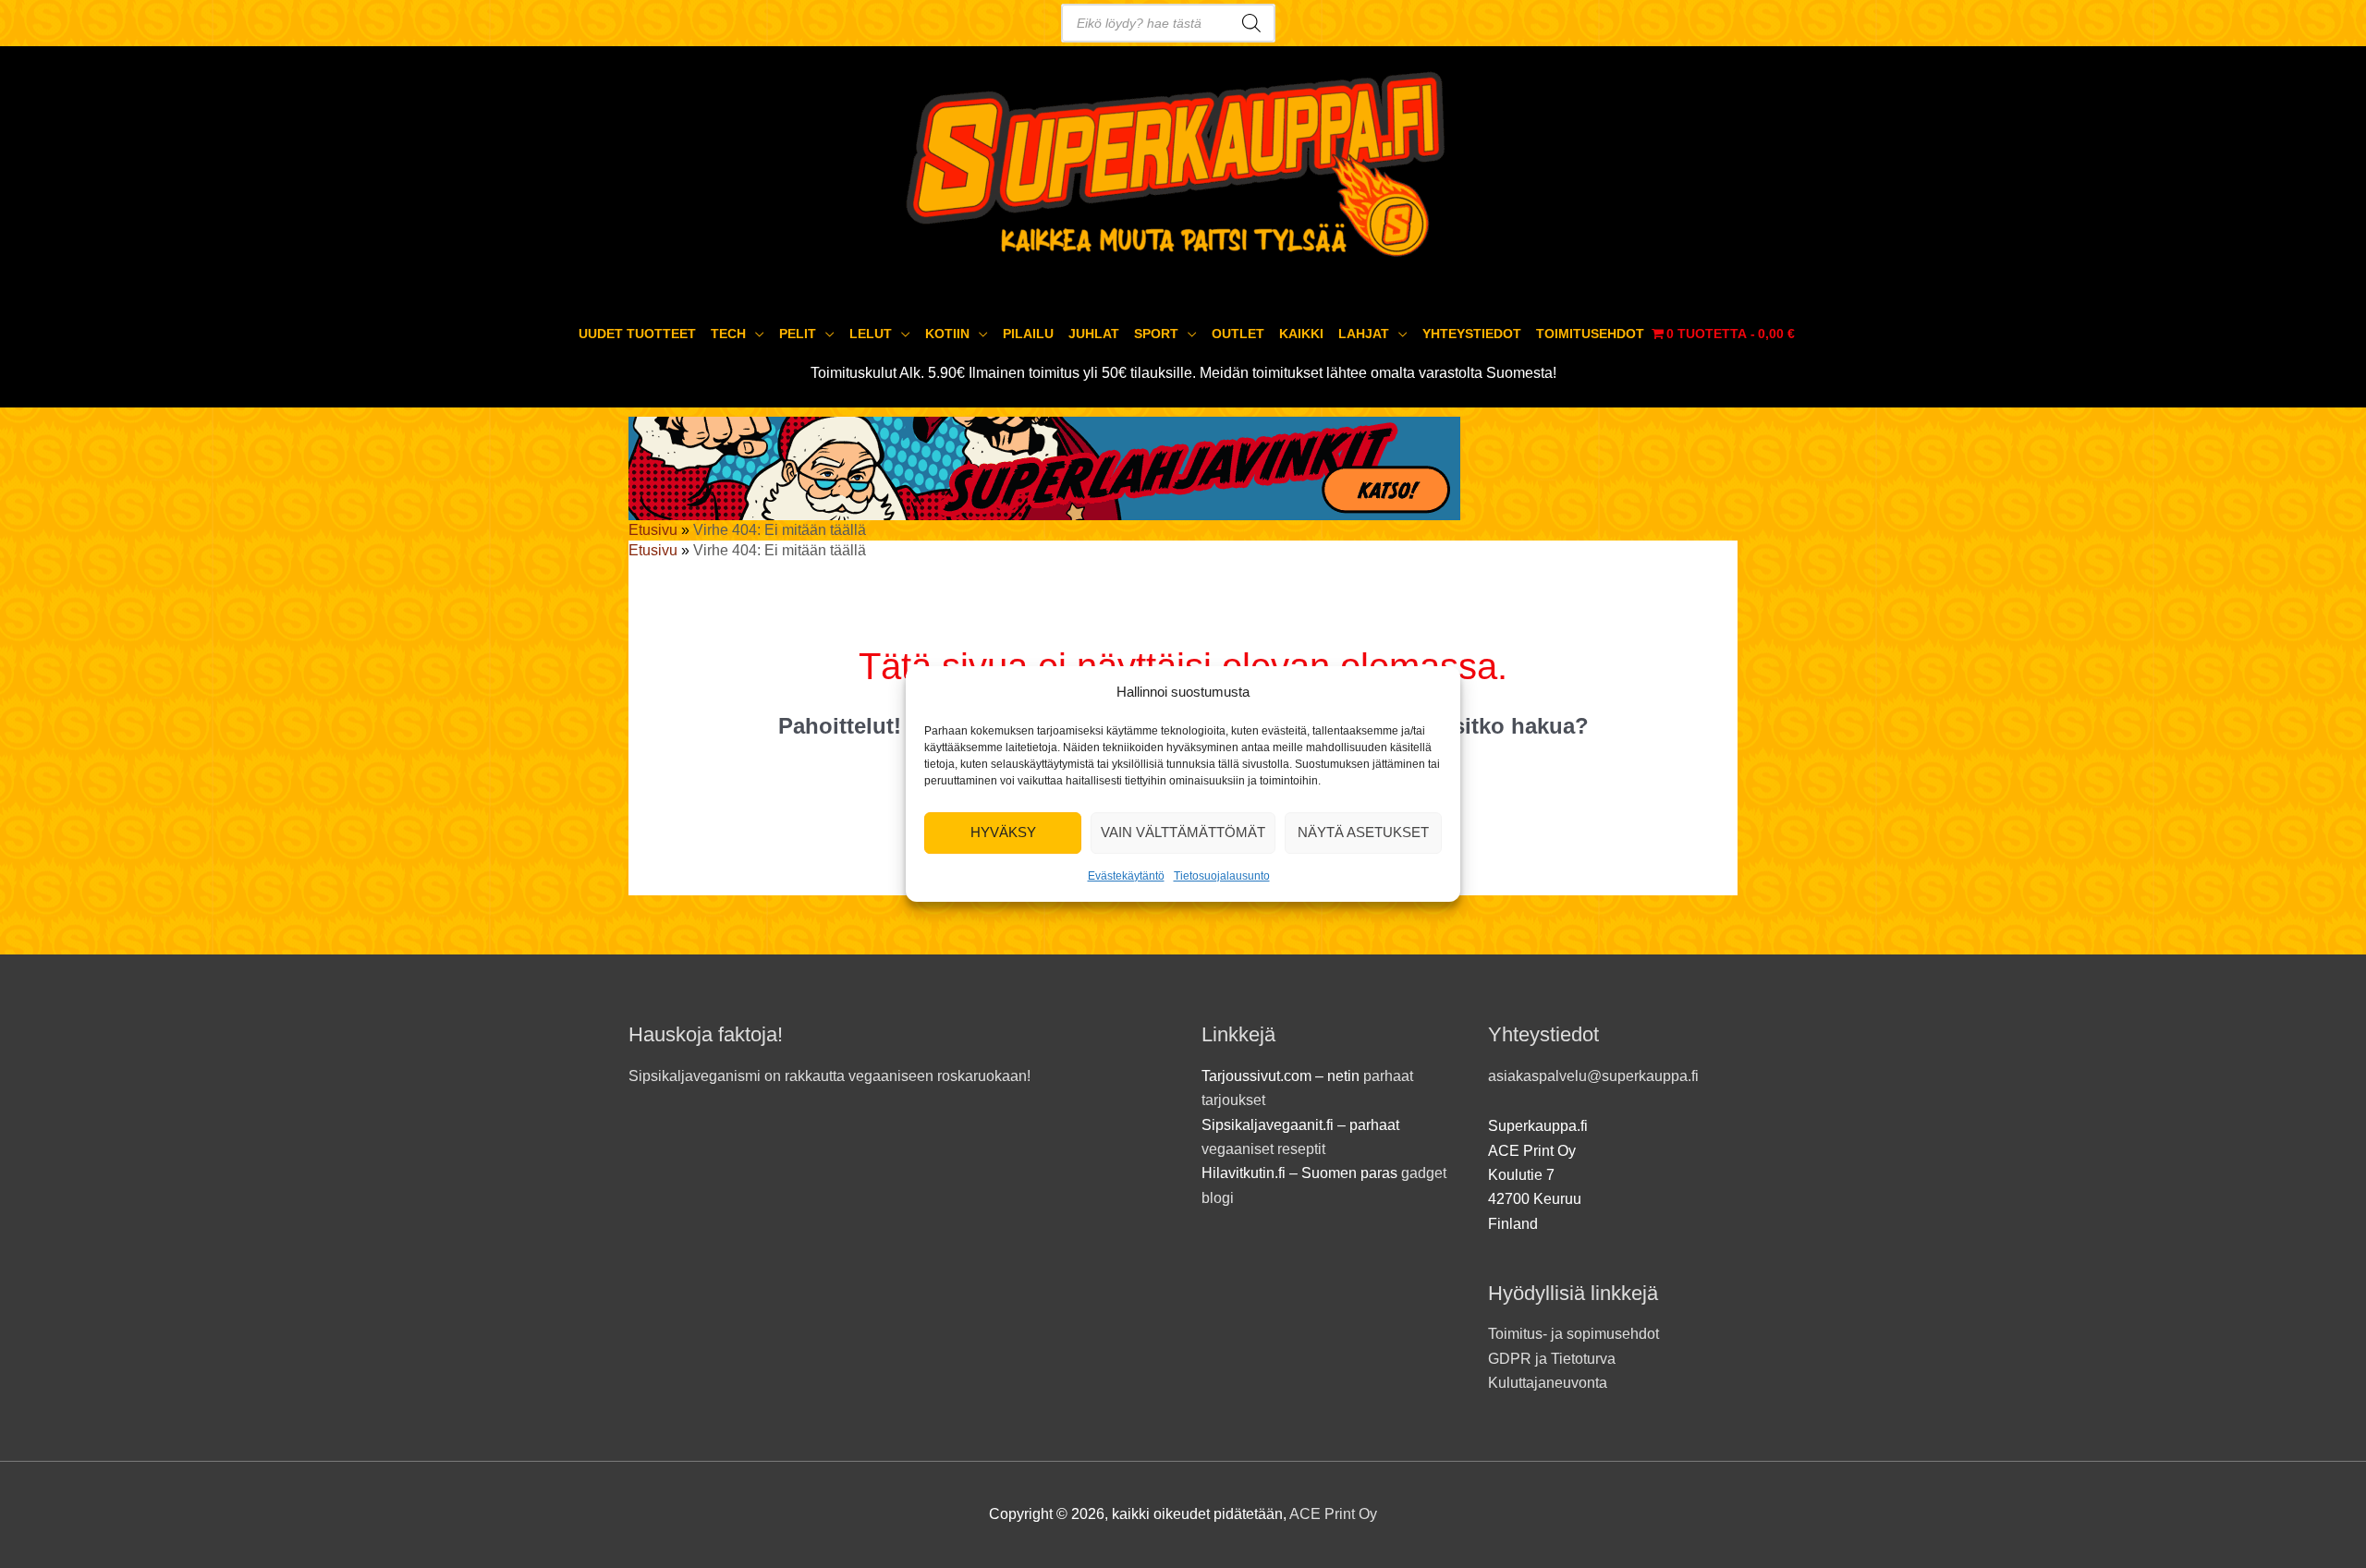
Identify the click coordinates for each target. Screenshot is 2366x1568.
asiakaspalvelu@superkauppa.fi (1593, 1076)
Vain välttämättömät (1183, 833)
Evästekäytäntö (1126, 876)
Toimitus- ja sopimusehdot (1573, 1334)
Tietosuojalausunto (1222, 876)
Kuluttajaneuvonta (1548, 1383)
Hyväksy (1003, 833)
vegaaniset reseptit (1263, 1149)
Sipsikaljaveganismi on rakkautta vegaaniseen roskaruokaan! (829, 1076)
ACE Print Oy (1333, 1514)
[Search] (1251, 23)
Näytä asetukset (1363, 833)
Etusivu (653, 530)
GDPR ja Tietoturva (1552, 1359)
